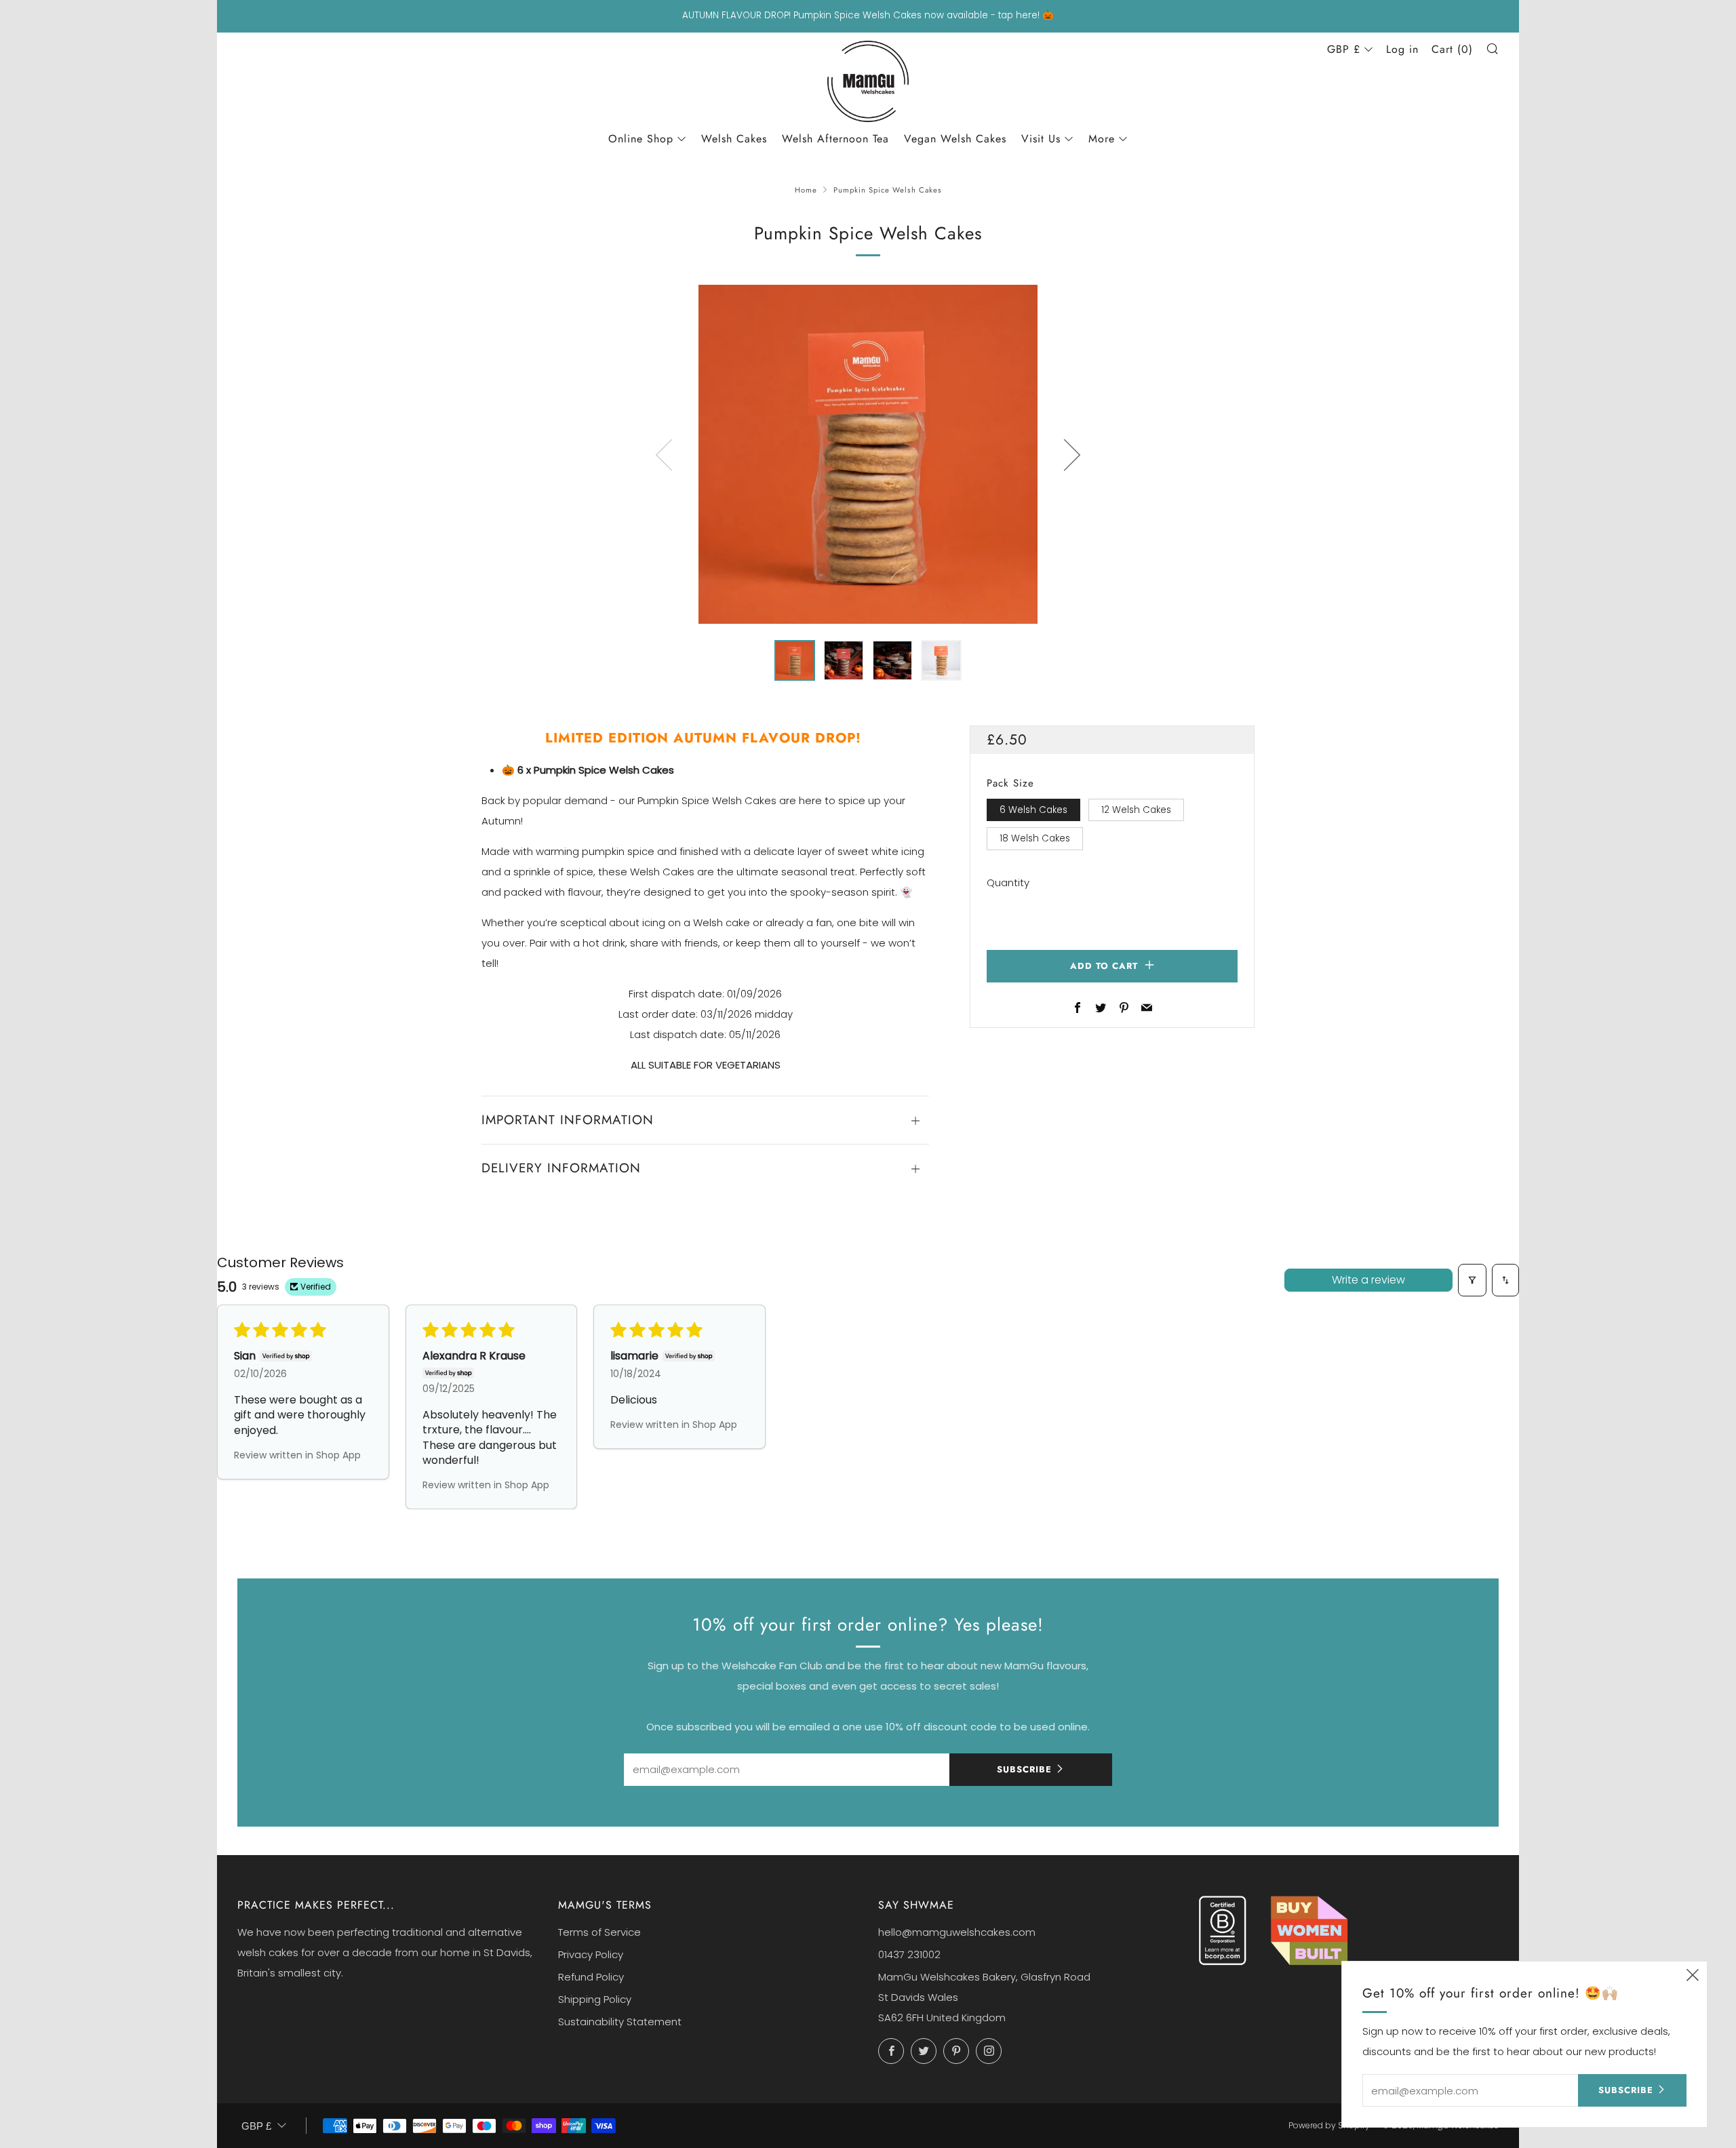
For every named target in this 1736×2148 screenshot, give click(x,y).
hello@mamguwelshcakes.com (957, 1932)
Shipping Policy (595, 1999)
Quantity (1008, 882)
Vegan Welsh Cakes (955, 139)
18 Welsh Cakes (1035, 838)
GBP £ (1344, 49)
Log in (1402, 49)
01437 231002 (909, 1954)
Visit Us (1041, 139)
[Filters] (1472, 1280)
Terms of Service (599, 1932)
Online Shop (641, 139)
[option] (868, 454)
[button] (795, 660)
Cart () (1452, 49)
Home (806, 190)
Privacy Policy (591, 1954)
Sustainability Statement (620, 2022)
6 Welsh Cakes (1033, 810)
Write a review (1368, 1280)
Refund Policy (591, 1977)
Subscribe (1024, 1769)
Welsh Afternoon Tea (835, 139)
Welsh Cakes (734, 139)
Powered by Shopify (1329, 2125)
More (1102, 139)
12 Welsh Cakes (1136, 810)
